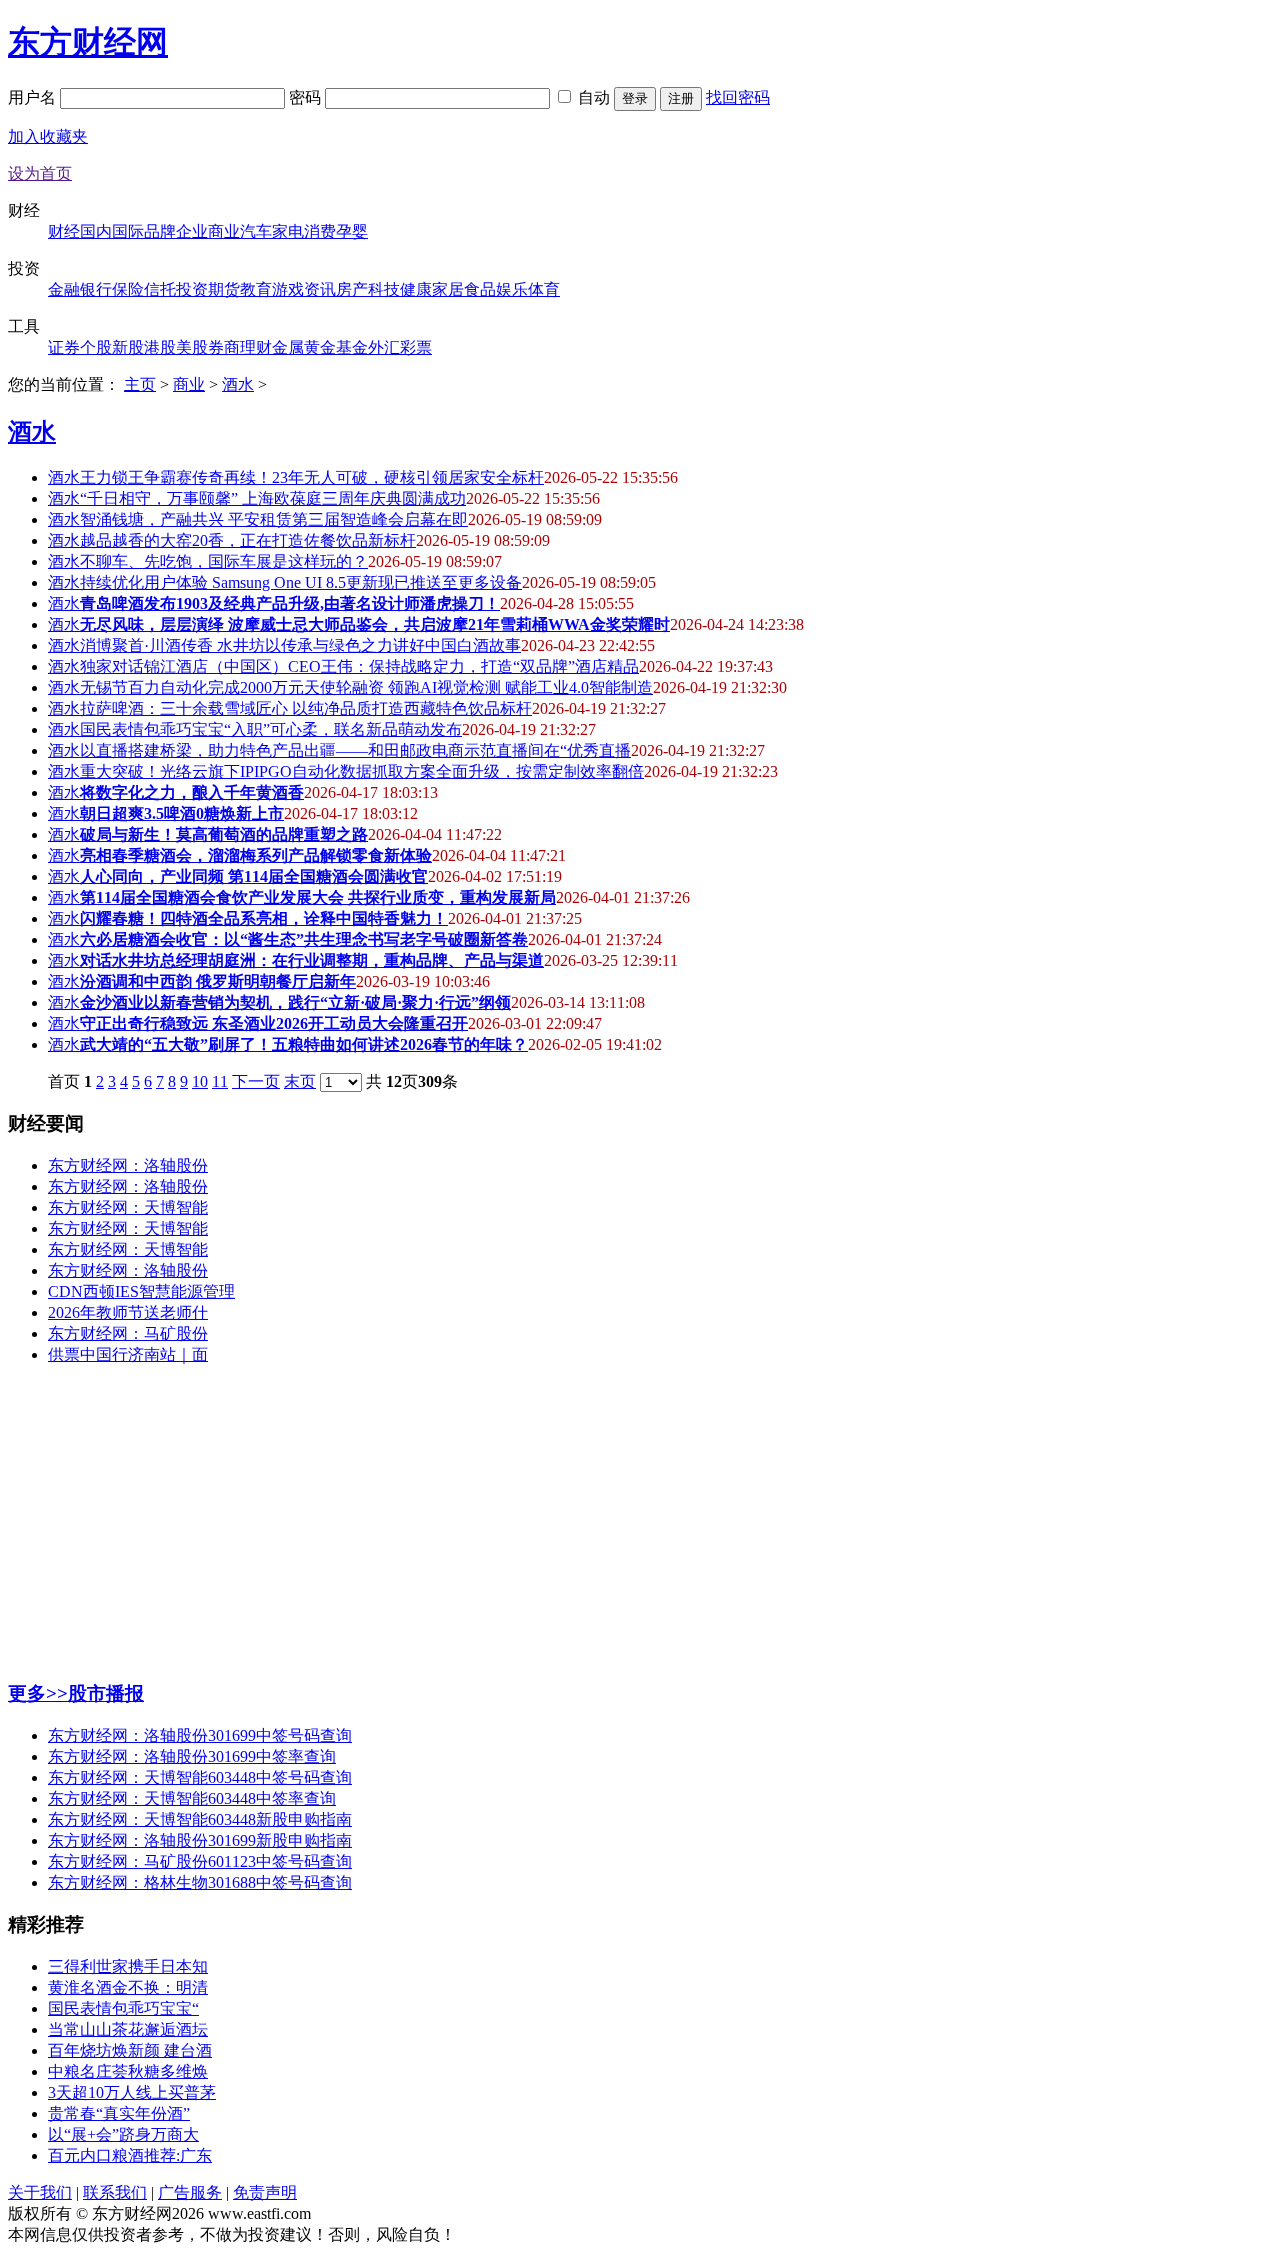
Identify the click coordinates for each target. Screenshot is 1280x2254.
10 (200, 1081)
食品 (480, 289)
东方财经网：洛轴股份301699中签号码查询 (200, 1735)
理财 (256, 347)
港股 (160, 347)
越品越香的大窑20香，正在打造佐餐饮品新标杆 (248, 540)
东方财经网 (88, 42)
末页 (300, 1081)
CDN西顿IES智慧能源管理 (141, 1291)
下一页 (256, 1081)
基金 (352, 347)
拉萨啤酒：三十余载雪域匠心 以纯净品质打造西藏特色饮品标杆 (306, 708)
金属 (288, 347)
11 (220, 1081)
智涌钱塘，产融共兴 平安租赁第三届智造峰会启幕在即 (274, 519)
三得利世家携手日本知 (128, 1966)
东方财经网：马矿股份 (128, 1333)
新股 (128, 347)
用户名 (34, 97)
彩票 (416, 347)
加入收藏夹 (48, 136)
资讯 (320, 289)
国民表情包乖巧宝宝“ (123, 2008)
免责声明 (265, 2192)
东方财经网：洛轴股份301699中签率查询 (192, 1756)
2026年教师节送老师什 (128, 1312)
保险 (128, 289)
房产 (352, 289)
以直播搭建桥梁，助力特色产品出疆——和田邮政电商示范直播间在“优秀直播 (355, 750)
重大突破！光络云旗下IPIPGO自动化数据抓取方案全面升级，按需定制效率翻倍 (362, 771)
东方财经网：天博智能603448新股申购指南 (200, 1819)
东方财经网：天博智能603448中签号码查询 (200, 1777)
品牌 (160, 231)
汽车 (256, 231)
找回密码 (738, 97)
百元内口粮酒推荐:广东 (130, 2155)
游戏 (288, 289)
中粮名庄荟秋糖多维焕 (128, 2071)
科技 (384, 289)
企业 (192, 231)
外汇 (384, 347)
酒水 (238, 384)
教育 (256, 289)
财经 (64, 231)
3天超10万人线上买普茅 (132, 2092)
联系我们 (115, 2192)
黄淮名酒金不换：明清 (128, 1987)
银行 (96, 289)
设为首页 (40, 173)
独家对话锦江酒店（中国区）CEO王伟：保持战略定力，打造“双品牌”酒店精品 (359, 666)
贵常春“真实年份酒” (119, 2113)
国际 (128, 231)
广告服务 (190, 2192)
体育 (544, 289)
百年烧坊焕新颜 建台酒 (130, 2050)
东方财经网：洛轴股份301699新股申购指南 (200, 1840)
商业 (224, 231)
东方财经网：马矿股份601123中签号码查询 (200, 1861)
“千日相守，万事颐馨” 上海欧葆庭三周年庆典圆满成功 (273, 498)
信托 (160, 289)
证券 (64, 347)
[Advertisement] (608, 1522)
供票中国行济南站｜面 (128, 1354)
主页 (140, 384)
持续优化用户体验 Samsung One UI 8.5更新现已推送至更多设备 (301, 582)
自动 (594, 97)
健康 (416, 289)
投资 (192, 289)
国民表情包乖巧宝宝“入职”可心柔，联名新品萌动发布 (271, 729)
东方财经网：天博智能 (128, 1207)
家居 (448, 289)
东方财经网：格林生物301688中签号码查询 (200, 1882)
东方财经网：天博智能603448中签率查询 (192, 1798)
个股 (96, 347)
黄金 (320, 347)
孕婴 (352, 231)
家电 (288, 231)
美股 (192, 347)
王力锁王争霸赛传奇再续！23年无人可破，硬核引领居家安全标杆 (312, 477)
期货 (224, 289)
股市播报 (106, 1693)
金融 (64, 289)
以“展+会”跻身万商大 (123, 2134)
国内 (96, 231)
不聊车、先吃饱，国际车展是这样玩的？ (224, 561)
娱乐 (512, 289)
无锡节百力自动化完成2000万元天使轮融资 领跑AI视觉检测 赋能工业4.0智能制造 (366, 687)
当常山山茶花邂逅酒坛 (128, 2029)
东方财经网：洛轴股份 (128, 1165)
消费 (320, 231)
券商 (224, 347)
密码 (307, 97)
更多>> (38, 1693)
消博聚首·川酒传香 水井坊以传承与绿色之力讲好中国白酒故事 (300, 645)
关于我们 (40, 2192)
